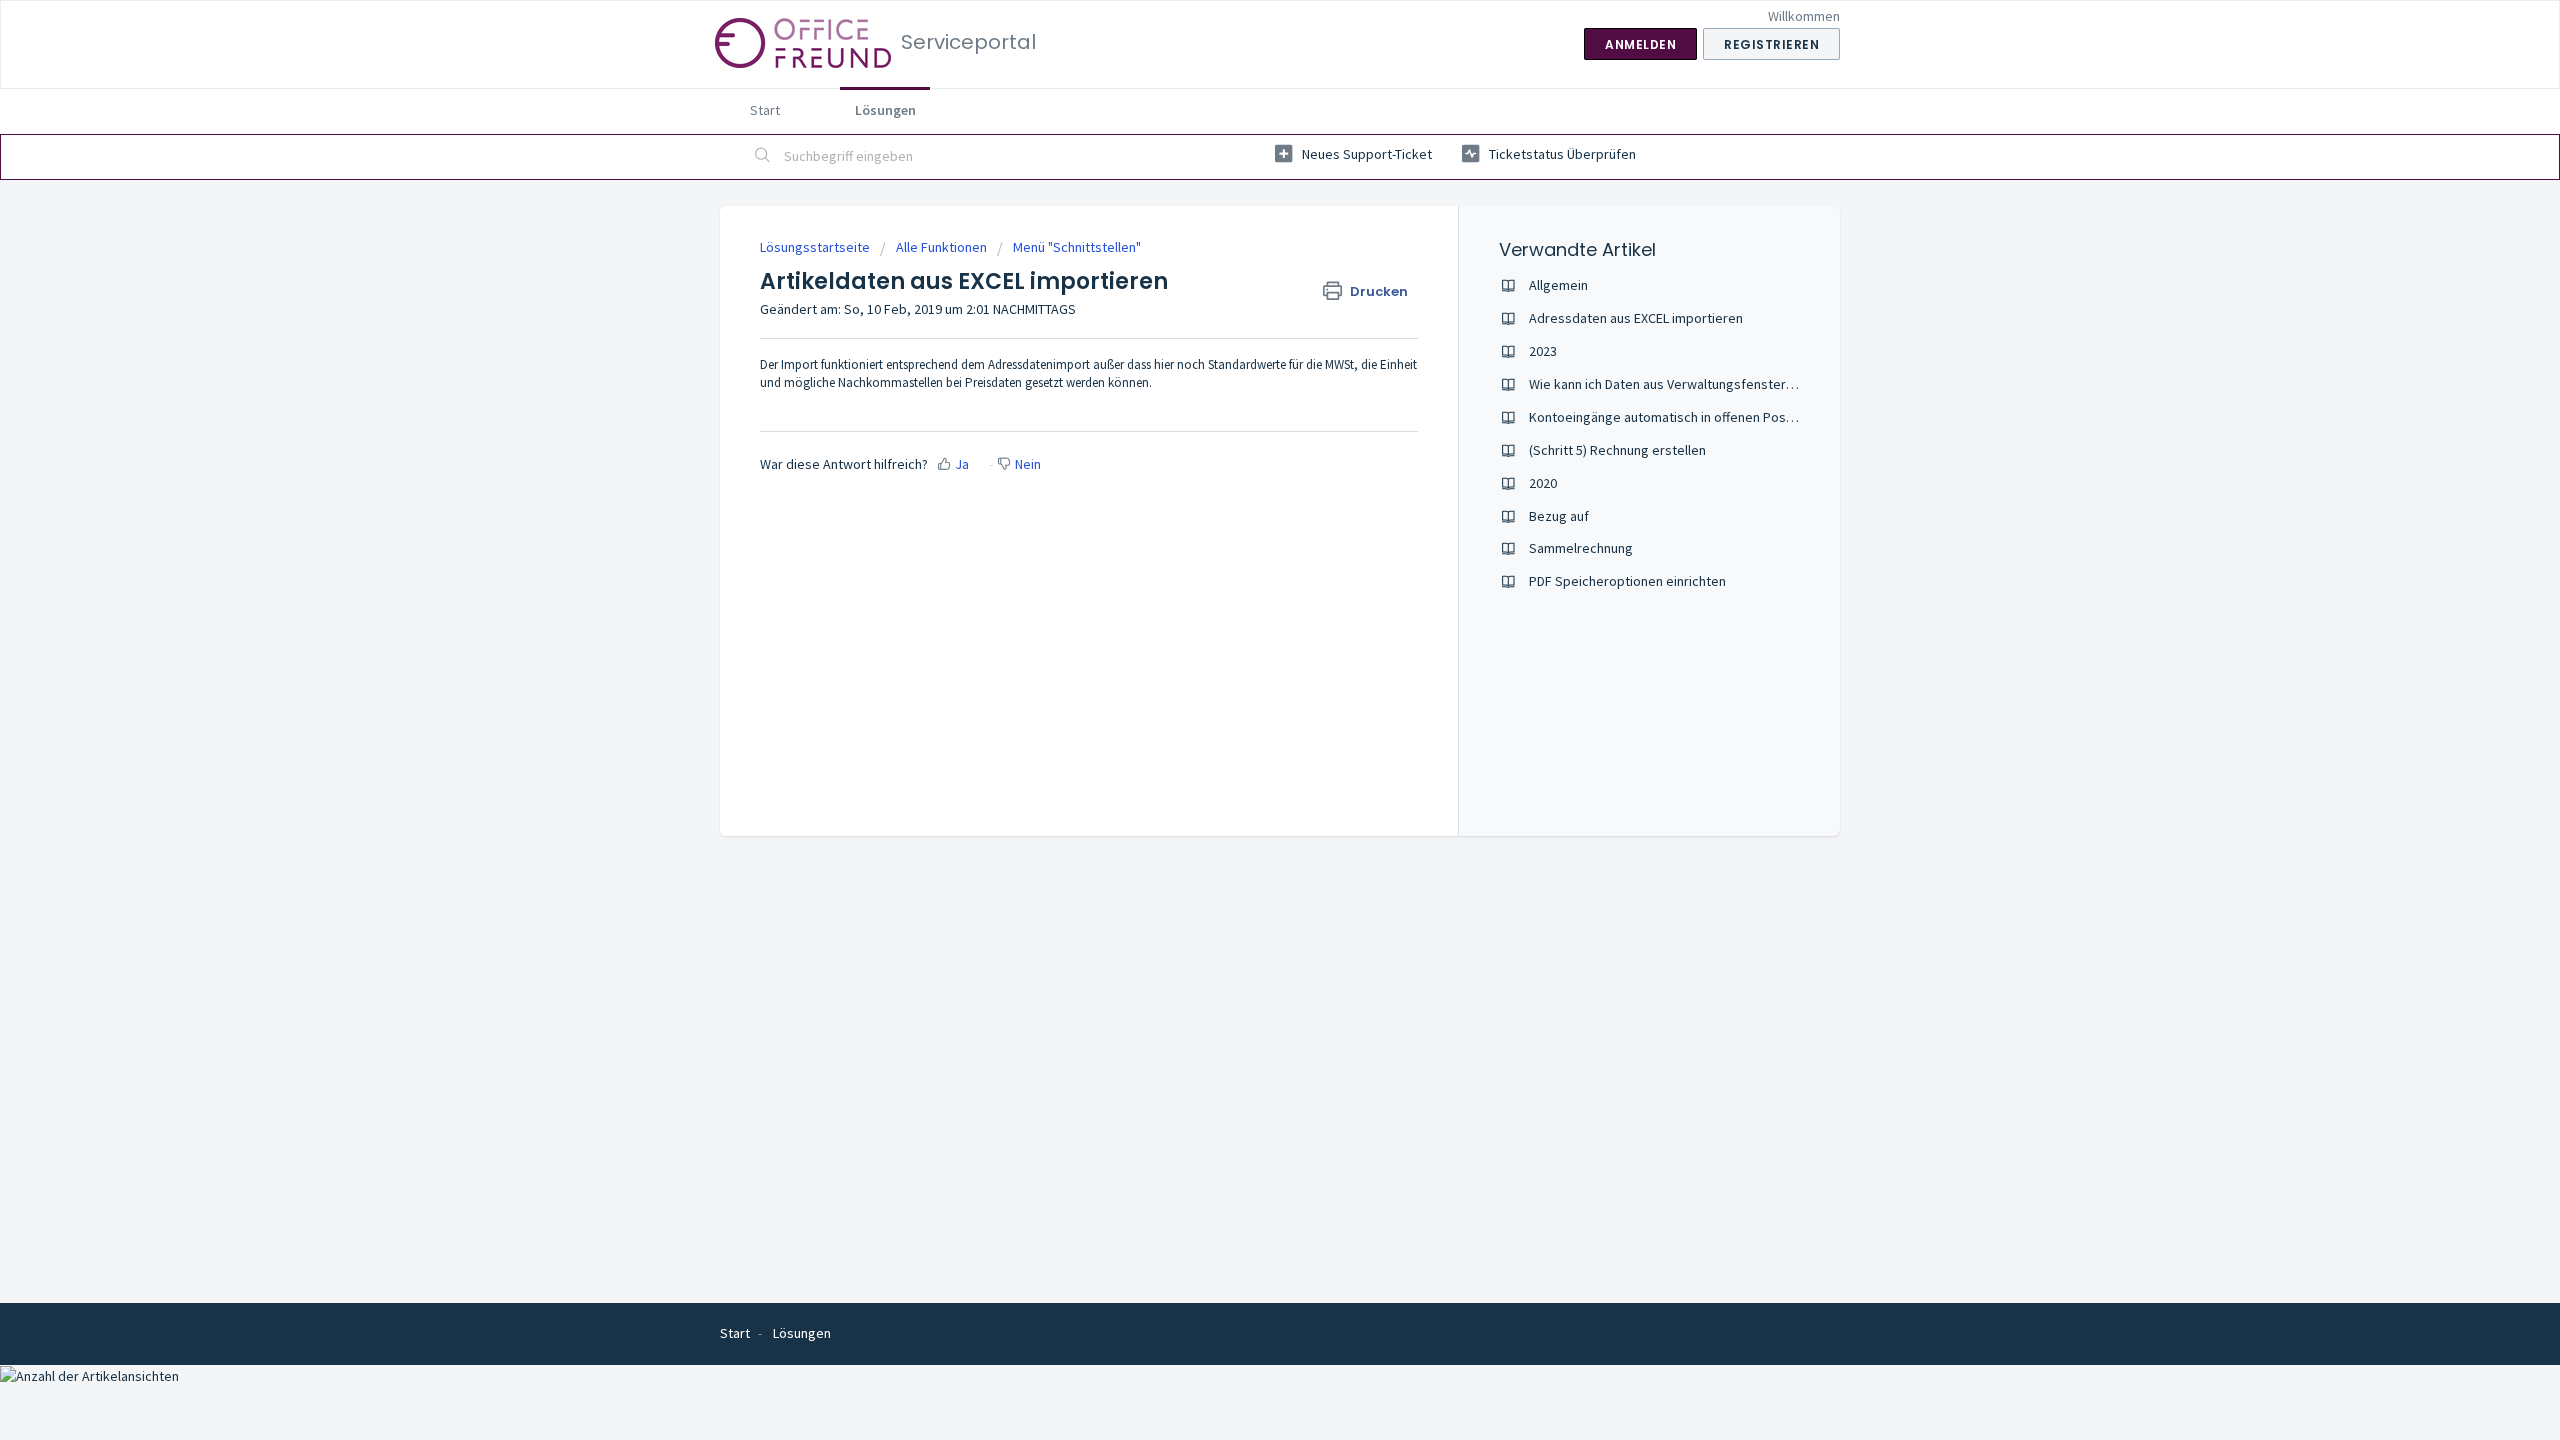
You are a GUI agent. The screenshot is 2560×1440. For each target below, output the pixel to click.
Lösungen (885, 110)
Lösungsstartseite (816, 247)
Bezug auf (1559, 516)
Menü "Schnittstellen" (1077, 247)
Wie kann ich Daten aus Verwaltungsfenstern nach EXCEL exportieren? (1735, 384)
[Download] (1243, 464)
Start (765, 110)
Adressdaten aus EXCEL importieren (1636, 318)
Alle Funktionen (941, 247)
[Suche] (763, 157)
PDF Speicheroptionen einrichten (1627, 581)
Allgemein (1558, 285)
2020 (1543, 483)
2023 (1543, 351)
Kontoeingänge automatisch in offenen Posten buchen (1691, 417)
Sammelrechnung (1581, 548)
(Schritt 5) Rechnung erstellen (1617, 450)
